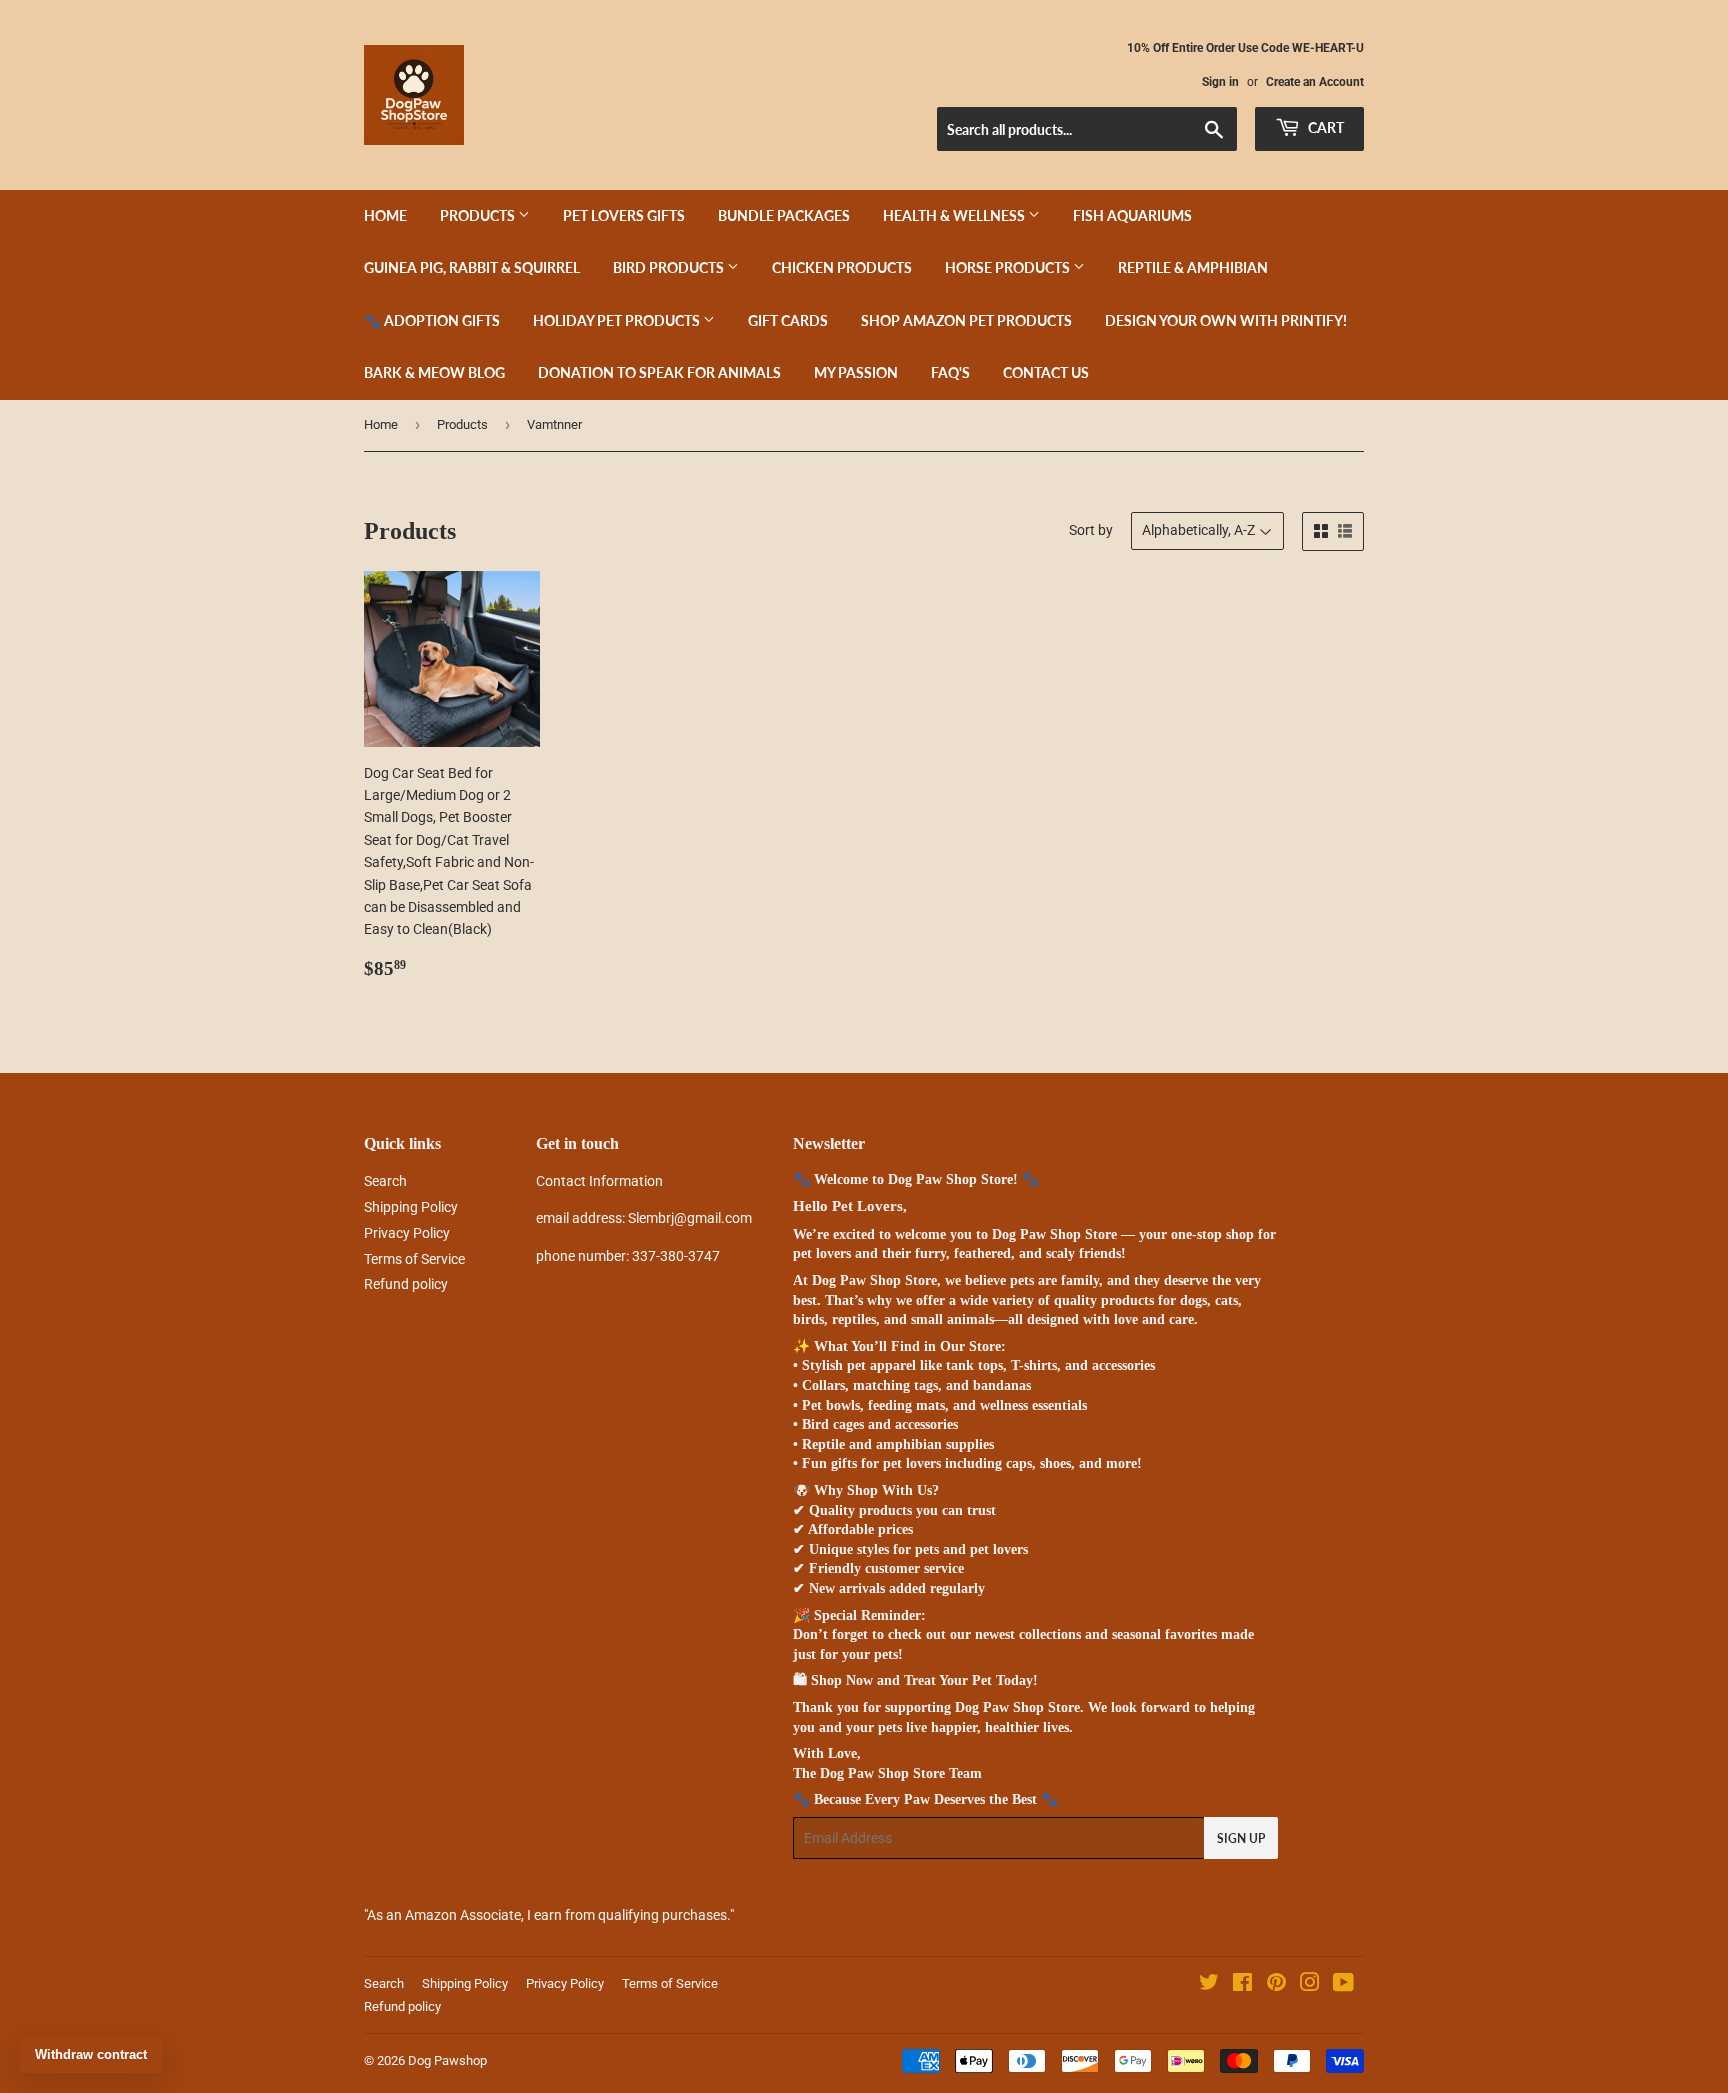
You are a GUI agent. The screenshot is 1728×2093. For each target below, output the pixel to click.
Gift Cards (788, 320)
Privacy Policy (407, 1233)
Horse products (1009, 267)
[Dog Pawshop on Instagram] (1310, 1985)
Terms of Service (414, 1259)
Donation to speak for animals (659, 372)
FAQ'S (950, 372)
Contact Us (1046, 372)
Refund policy (406, 1284)
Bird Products (670, 267)
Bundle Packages (784, 215)
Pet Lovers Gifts (624, 215)
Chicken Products (842, 267)
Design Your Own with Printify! (1226, 320)
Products (479, 215)
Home (385, 215)
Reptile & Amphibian (1193, 267)
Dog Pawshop (447, 2060)
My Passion (856, 372)
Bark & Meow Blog (434, 372)
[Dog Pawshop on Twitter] (1209, 1985)
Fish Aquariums (1132, 215)
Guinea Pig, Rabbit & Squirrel (472, 267)
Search (385, 1181)
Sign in (1220, 82)
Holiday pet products (618, 320)
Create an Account (1315, 82)
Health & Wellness (955, 215)
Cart (1324, 127)
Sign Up (1241, 1838)
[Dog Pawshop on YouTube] (1343, 1985)
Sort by (1091, 530)
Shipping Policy (411, 1207)
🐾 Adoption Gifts (432, 320)
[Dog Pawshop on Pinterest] (1276, 1985)
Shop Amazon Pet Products (966, 320)
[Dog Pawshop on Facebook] (1242, 1985)
